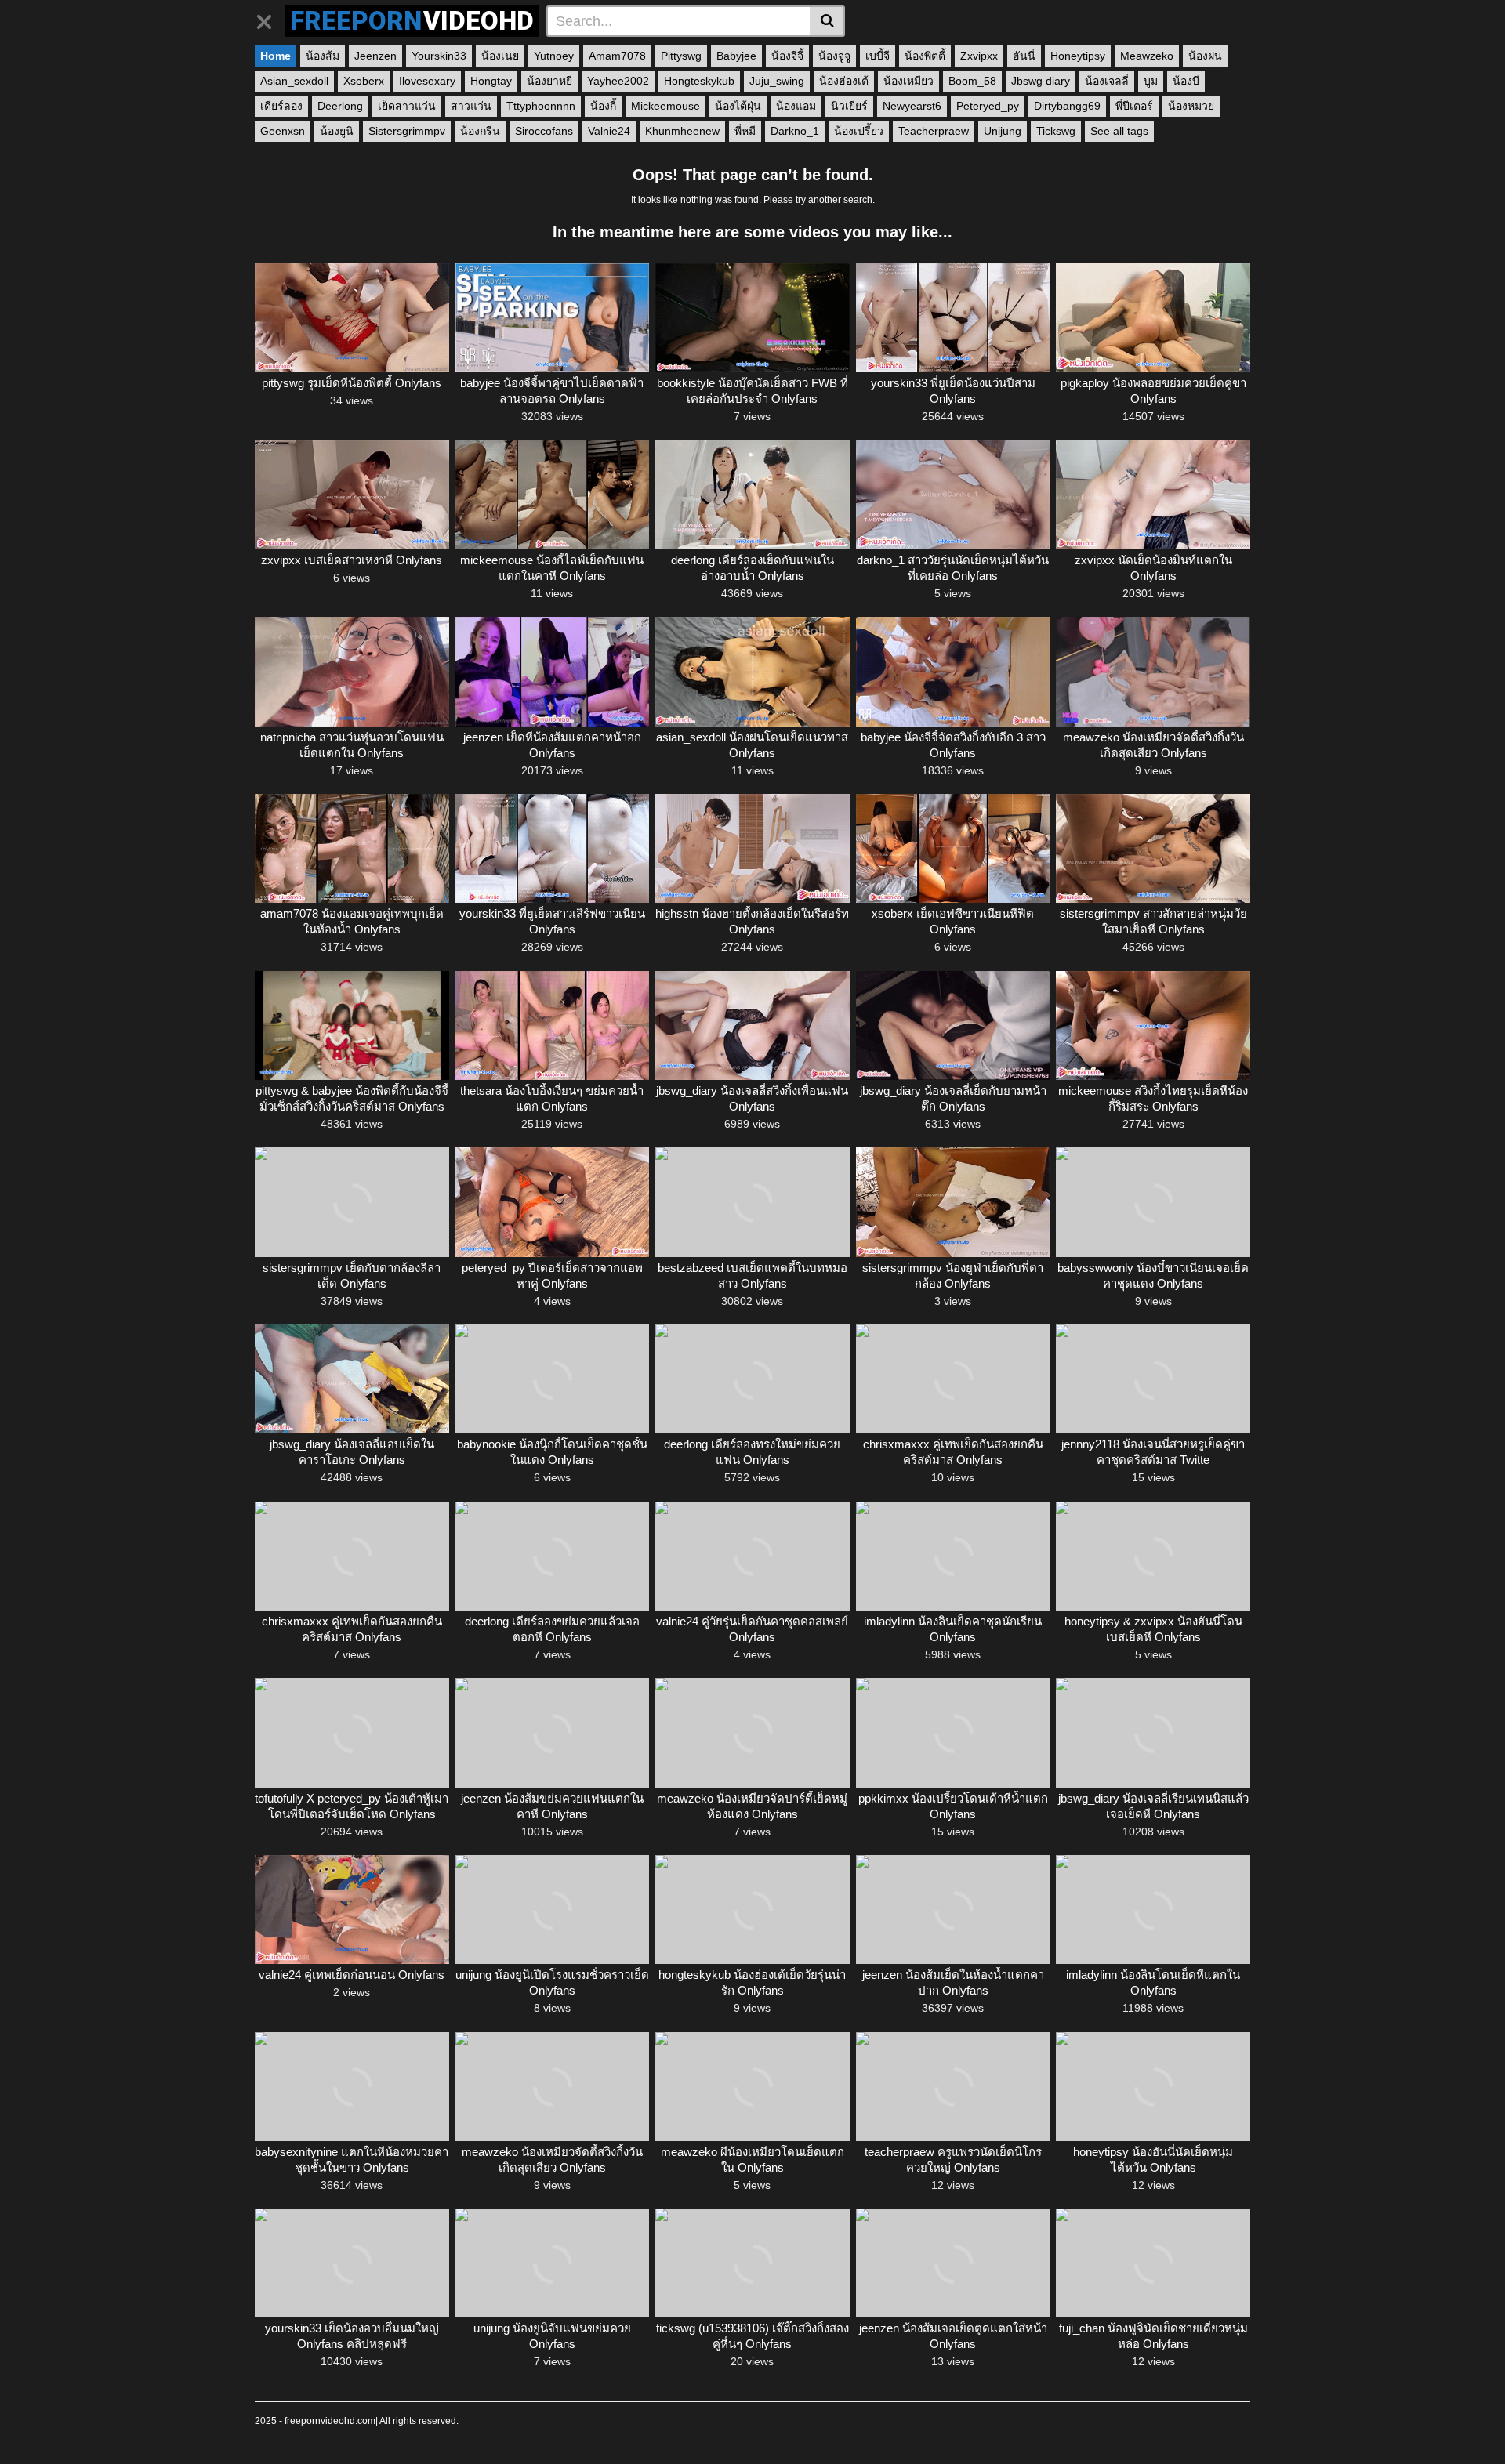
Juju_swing (777, 81)
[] (827, 21)
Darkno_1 (795, 131)
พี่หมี (745, 131)
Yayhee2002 (618, 81)
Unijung (1003, 131)
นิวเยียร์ (849, 106)
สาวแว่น (471, 106)
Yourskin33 (439, 56)
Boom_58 (972, 81)
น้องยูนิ (337, 131)
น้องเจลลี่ (1107, 81)
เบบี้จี (878, 56)
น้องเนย (500, 56)
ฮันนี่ (1024, 56)
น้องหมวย (1191, 106)
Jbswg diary (1041, 81)
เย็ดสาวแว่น (407, 106)
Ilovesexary (427, 81)
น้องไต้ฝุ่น (738, 106)
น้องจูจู (834, 56)
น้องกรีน (480, 131)
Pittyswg (681, 56)
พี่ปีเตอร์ (1134, 106)
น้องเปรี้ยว (859, 131)
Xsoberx (364, 81)
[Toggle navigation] (270, 19)
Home (276, 56)
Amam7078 (617, 56)
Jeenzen (375, 56)
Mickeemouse (665, 106)
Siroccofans (544, 131)
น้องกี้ (603, 106)
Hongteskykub (699, 81)
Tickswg (1056, 131)
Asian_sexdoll (294, 81)
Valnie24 (609, 131)
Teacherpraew (934, 131)
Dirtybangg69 (1067, 106)
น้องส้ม (323, 56)
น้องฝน (1205, 56)
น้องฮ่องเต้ (844, 81)
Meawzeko (1147, 56)
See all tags (1119, 131)
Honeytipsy (1078, 56)
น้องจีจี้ (787, 56)
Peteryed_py (988, 106)
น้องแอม (796, 106)
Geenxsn (283, 131)
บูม (1151, 81)
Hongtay (491, 81)
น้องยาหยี (549, 81)
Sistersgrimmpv (407, 131)
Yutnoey (554, 56)
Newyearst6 (912, 106)
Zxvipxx (979, 56)
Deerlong (340, 106)
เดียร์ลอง (281, 106)
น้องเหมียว (908, 81)
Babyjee (736, 56)
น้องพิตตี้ (925, 56)
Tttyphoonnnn (541, 106)
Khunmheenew (682, 131)
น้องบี (1186, 81)
